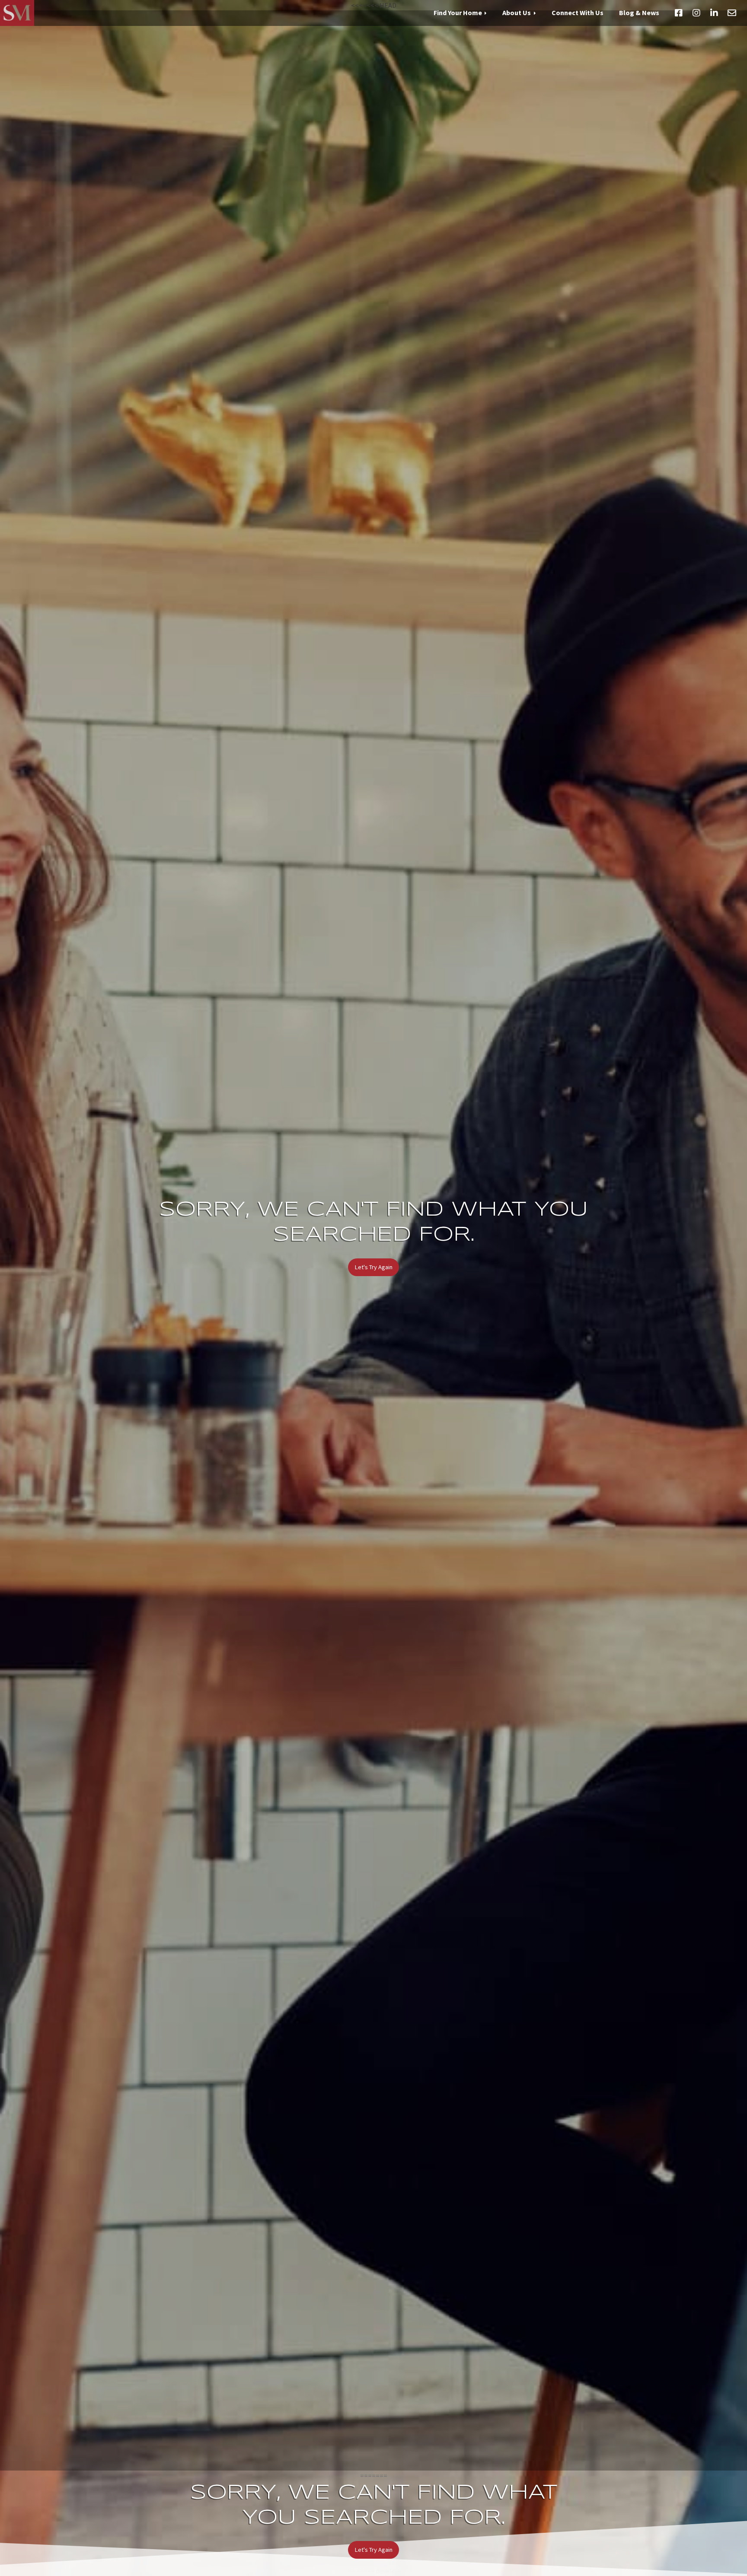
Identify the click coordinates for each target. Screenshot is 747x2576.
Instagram (696, 13)
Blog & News (639, 13)
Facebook (679, 13)
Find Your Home (458, 13)
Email (732, 13)
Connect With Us (578, 13)
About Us (517, 13)
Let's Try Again (374, 1267)
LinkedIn (714, 13)
